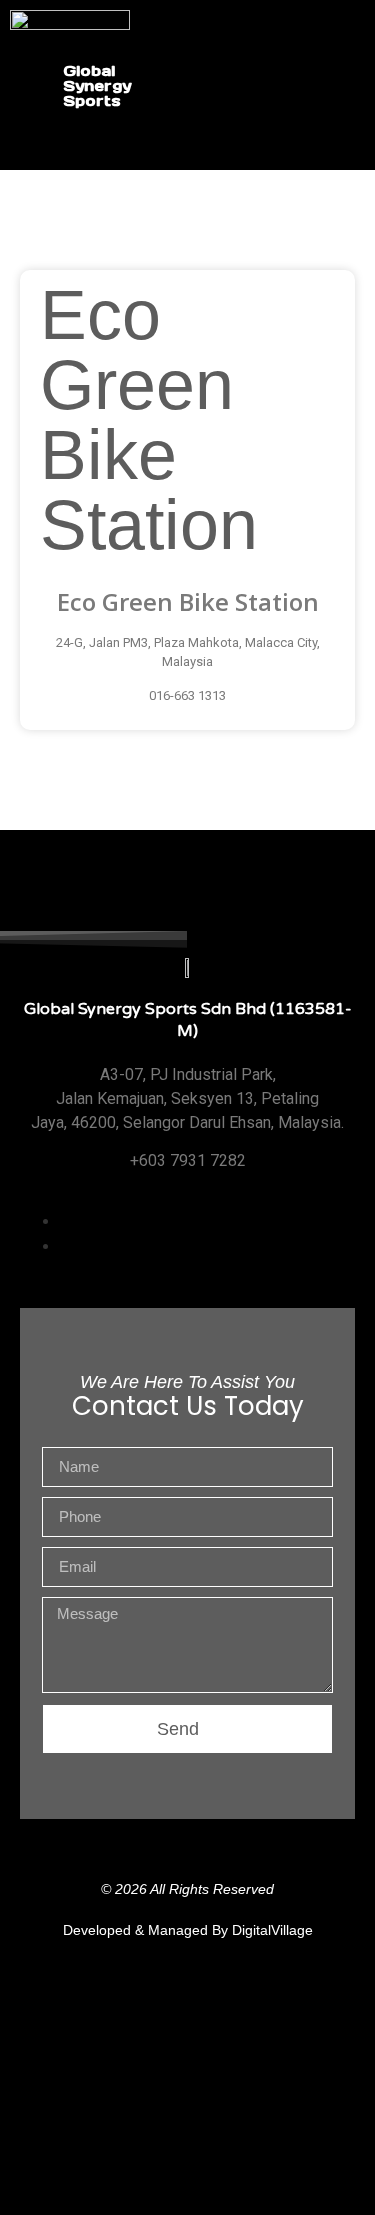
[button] (359, 85)
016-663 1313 (187, 695)
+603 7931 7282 (188, 1160)
